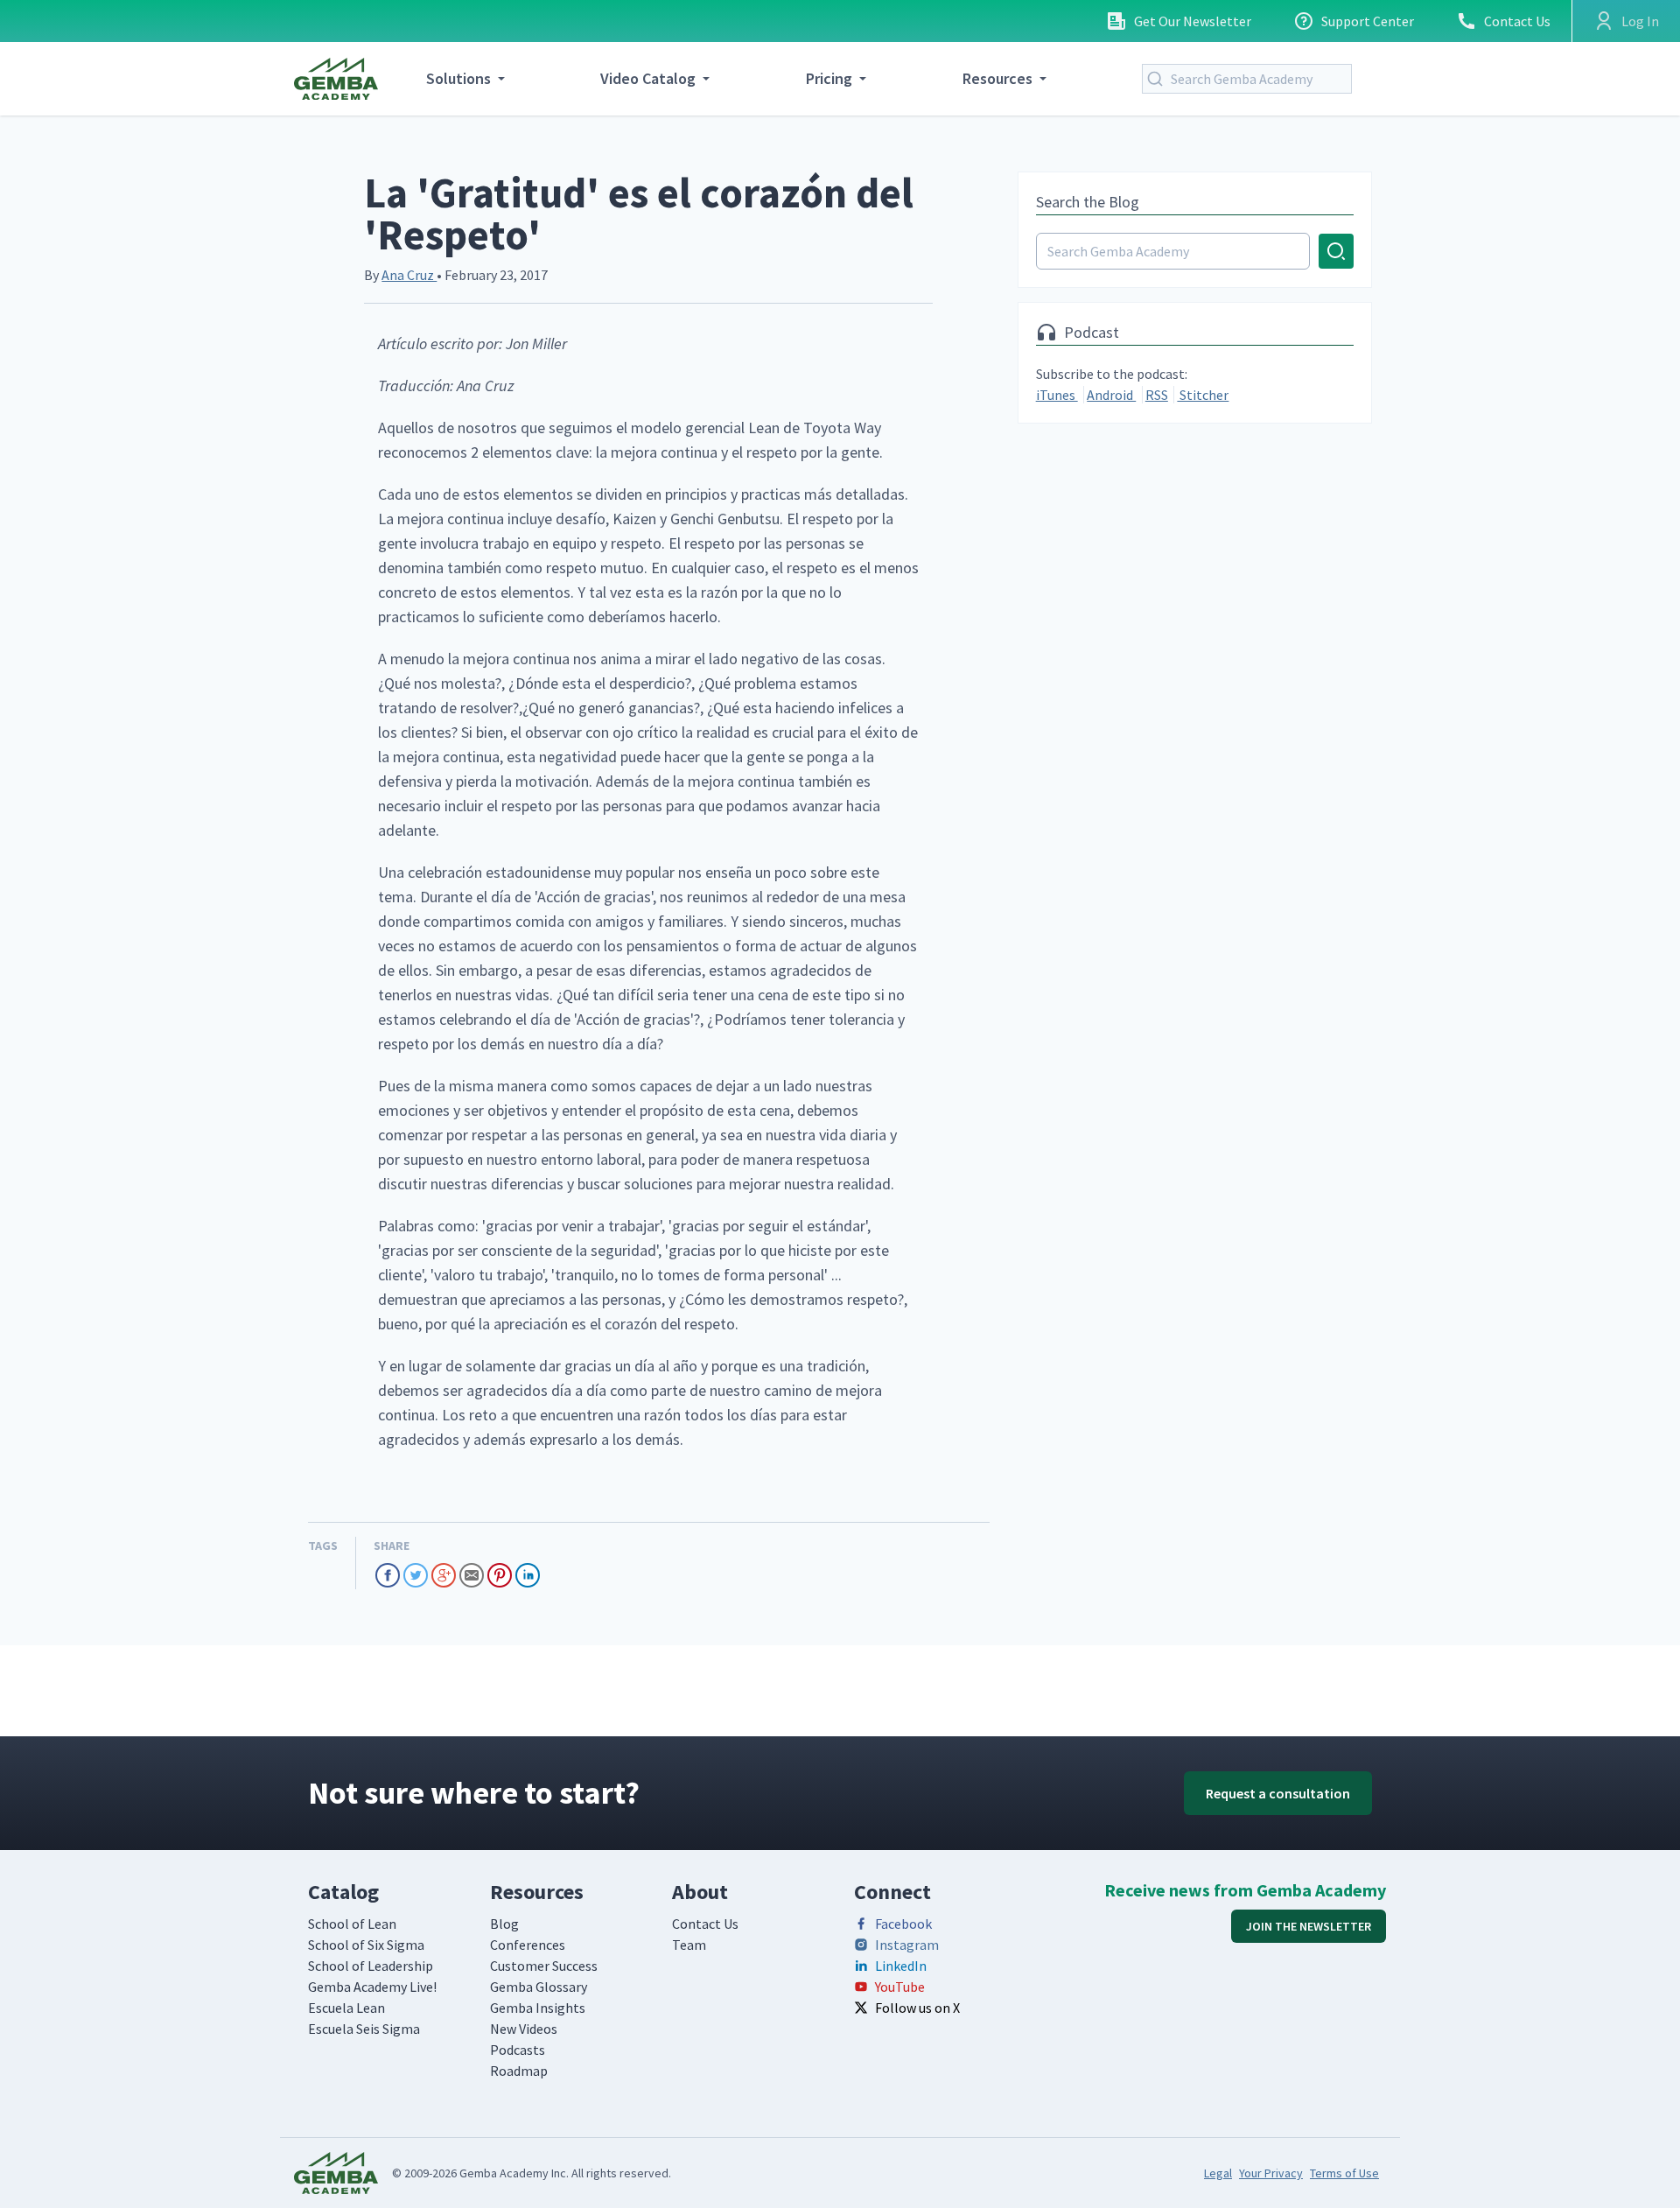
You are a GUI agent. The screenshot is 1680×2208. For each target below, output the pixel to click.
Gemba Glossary (539, 1987)
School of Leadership (371, 1966)
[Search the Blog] (1195, 251)
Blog (504, 1924)
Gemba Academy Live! (372, 1987)
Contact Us (1517, 21)
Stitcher (1203, 395)
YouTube (900, 1987)
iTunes (1057, 395)
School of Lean (352, 1924)
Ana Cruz (409, 275)
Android (1111, 395)
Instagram (907, 1945)
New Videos (524, 2029)
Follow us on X (917, 2008)
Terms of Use (1344, 2173)
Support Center (1368, 21)
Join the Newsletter (1309, 1926)
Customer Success (544, 1966)
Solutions (458, 78)
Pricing (829, 78)
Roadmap (519, 2071)
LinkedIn (901, 1966)
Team (689, 1945)
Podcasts (518, 2050)
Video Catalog (648, 78)
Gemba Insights (538, 2008)
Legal (1218, 2173)
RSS (1157, 395)
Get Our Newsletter (1193, 21)
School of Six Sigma (366, 1945)
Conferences (528, 1945)
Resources (997, 78)
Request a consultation (1278, 1793)
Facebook (903, 1924)
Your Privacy (1271, 2173)
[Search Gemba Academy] (1158, 79)
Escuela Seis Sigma (364, 2029)
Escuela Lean (346, 2008)
